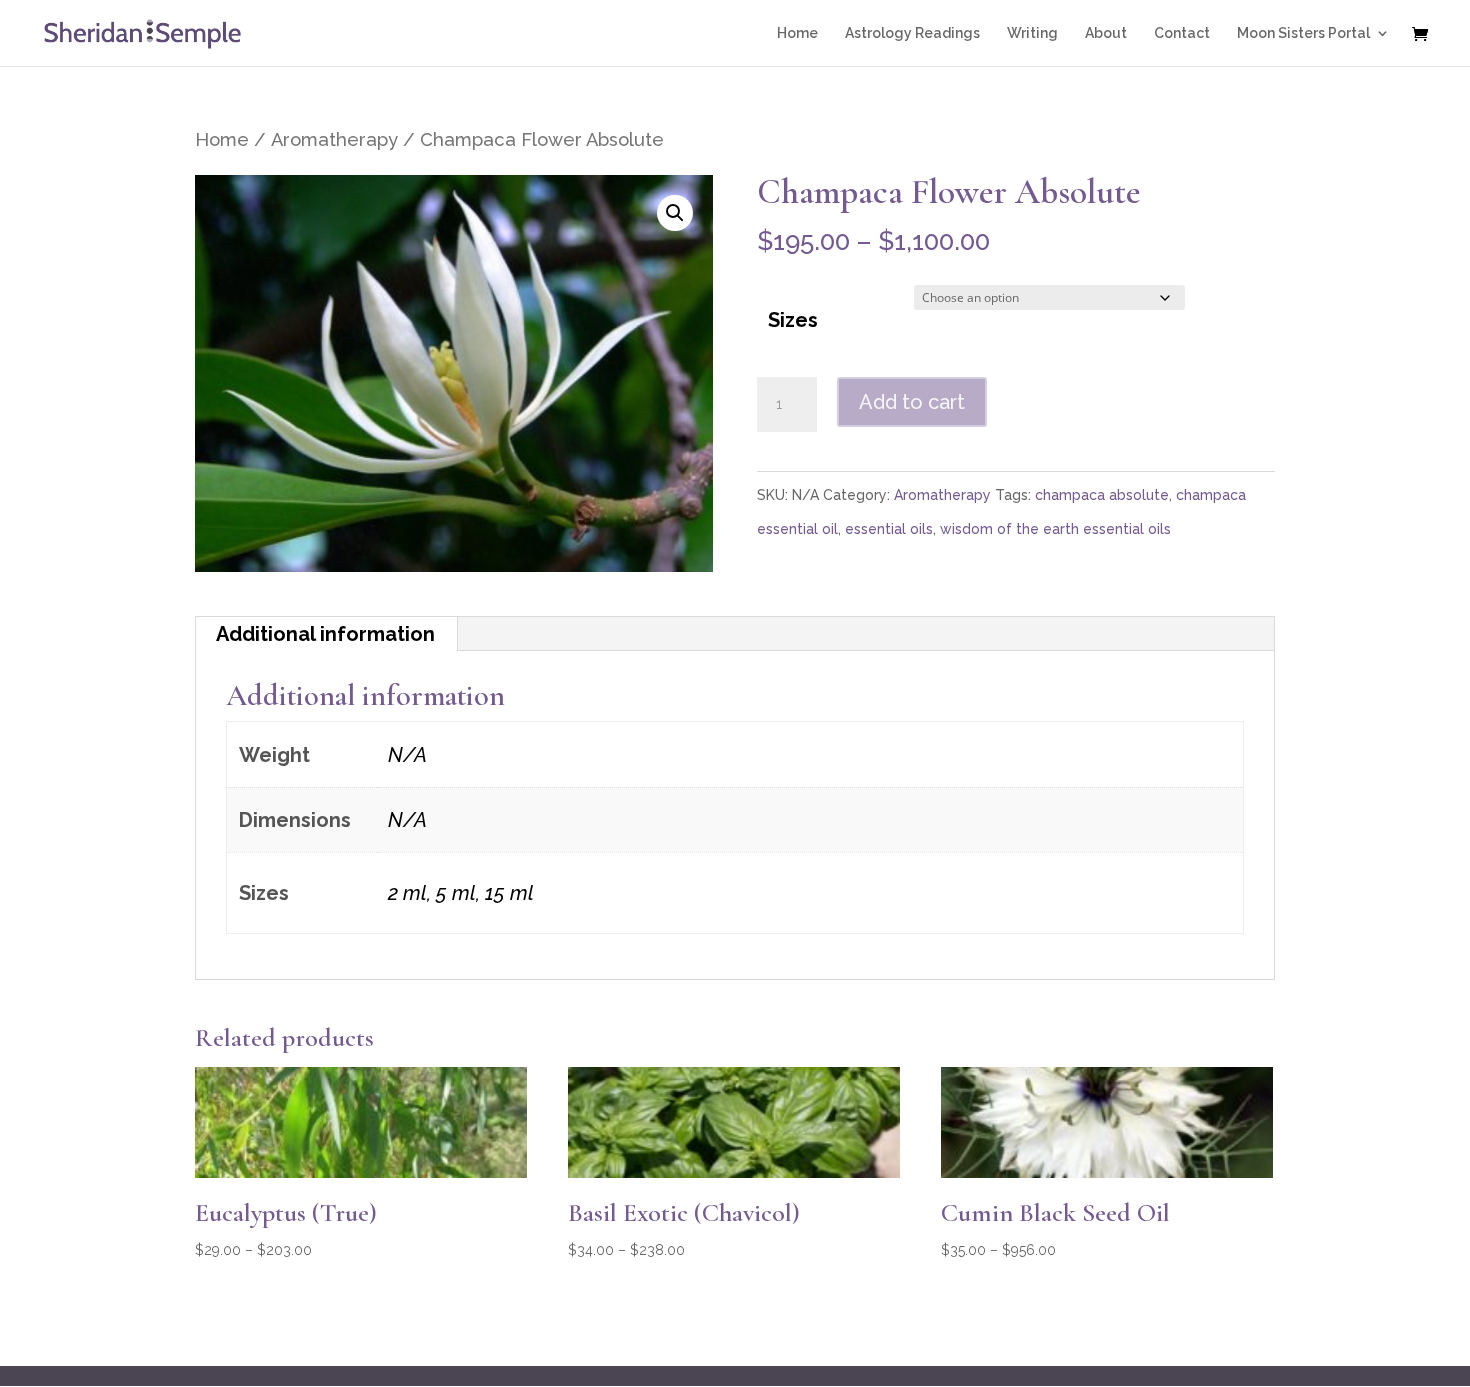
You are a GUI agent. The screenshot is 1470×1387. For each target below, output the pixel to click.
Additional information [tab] (325, 634)
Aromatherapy (334, 139)
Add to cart (912, 402)
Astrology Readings (912, 33)
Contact (1182, 33)
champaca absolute (1102, 495)
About (1106, 33)
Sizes (793, 320)
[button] (675, 213)
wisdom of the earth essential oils (1055, 529)
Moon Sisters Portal (1303, 33)
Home (797, 33)
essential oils (889, 529)
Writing (1032, 33)
